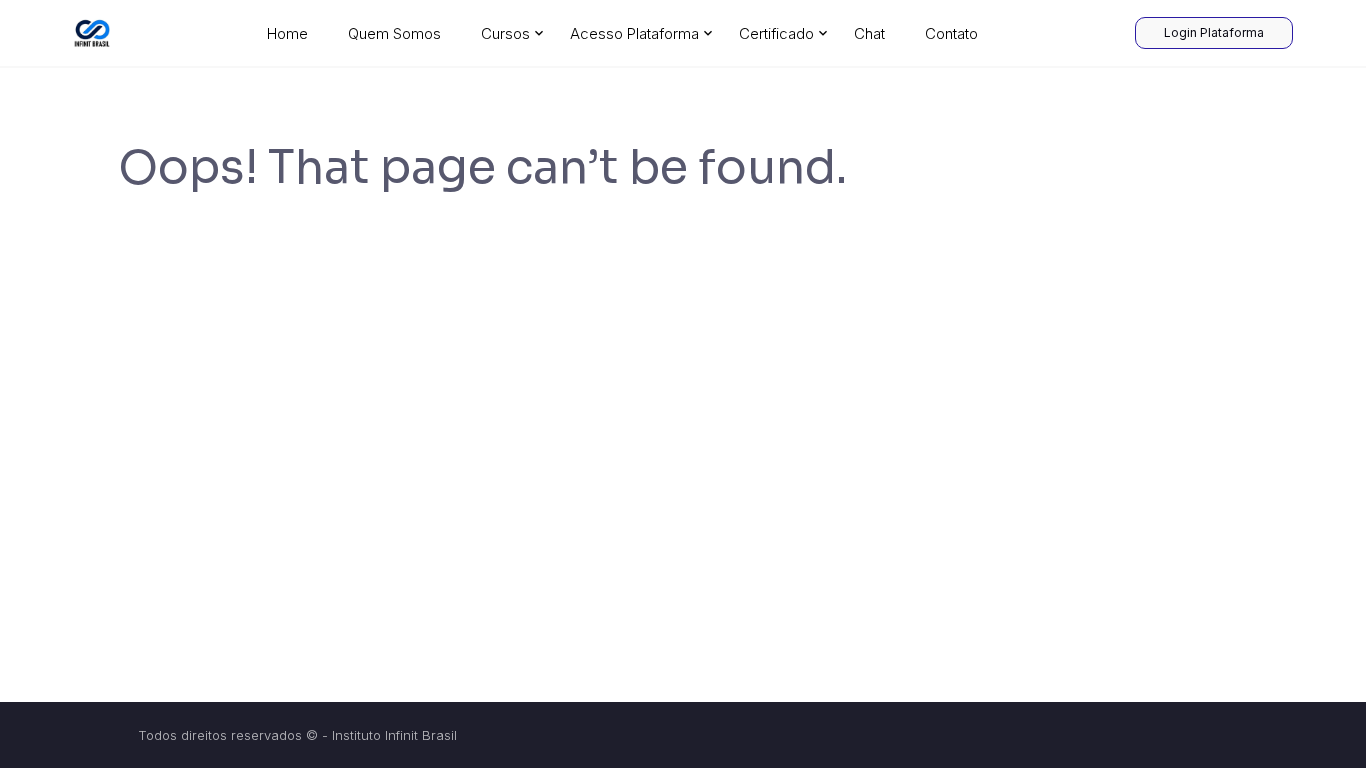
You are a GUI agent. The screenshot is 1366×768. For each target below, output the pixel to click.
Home (287, 33)
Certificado (776, 33)
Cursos (505, 33)
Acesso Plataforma (634, 33)
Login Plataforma (1214, 32)
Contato (951, 33)
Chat (869, 33)
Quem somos (394, 33)
